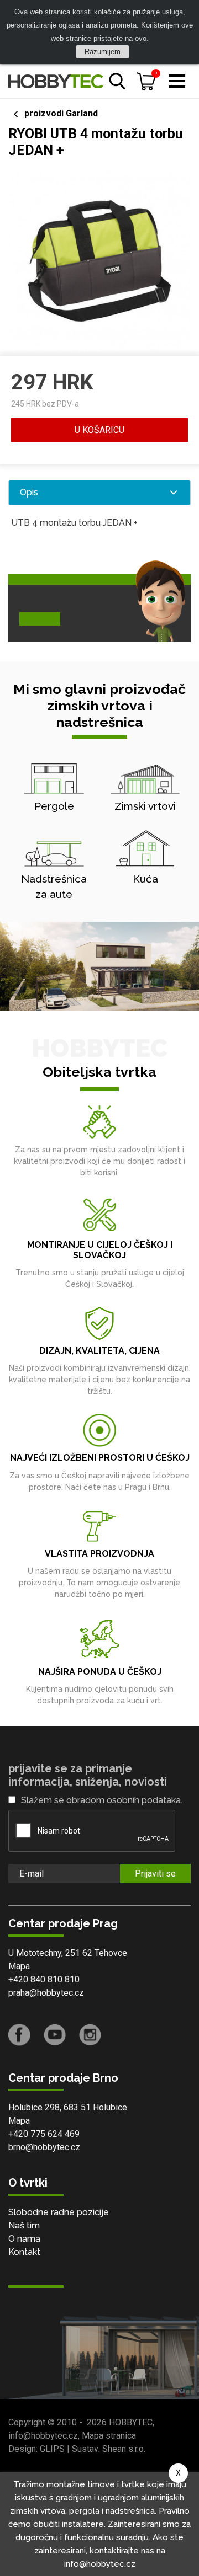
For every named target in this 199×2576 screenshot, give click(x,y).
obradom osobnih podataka (124, 1800)
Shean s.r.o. (124, 2449)
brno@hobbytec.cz (44, 2147)
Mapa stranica (109, 2436)
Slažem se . (102, 1800)
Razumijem (103, 52)
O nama (24, 2239)
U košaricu (99, 430)
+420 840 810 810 (44, 1979)
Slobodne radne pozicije (59, 2212)
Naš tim (24, 2225)
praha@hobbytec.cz (46, 1993)
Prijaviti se (155, 1874)
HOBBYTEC (131, 2422)
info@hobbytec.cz (43, 2436)
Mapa (19, 1966)
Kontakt (24, 2252)
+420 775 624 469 (44, 2134)
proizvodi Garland (61, 113)
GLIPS (52, 2449)
